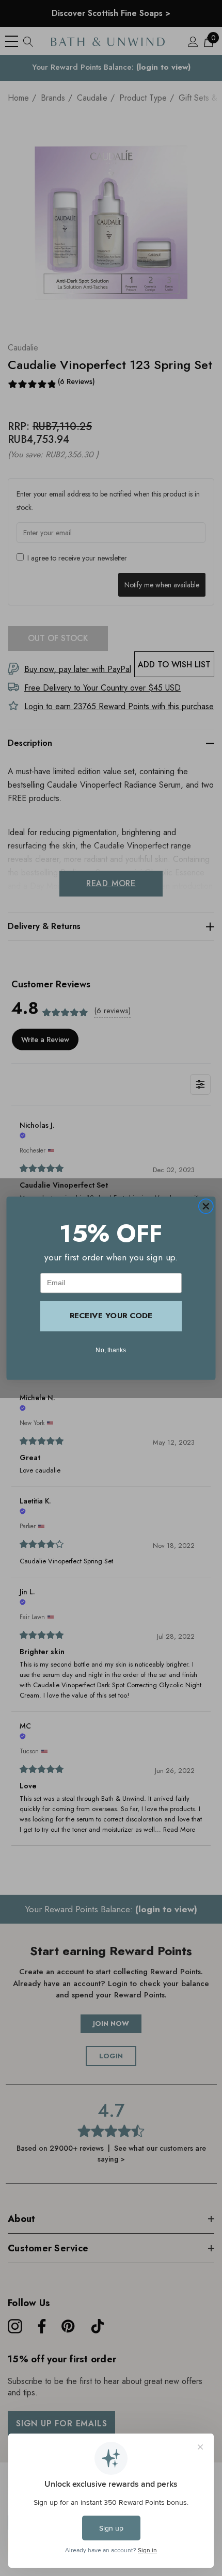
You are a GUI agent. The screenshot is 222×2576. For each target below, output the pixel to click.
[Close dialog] (206, 1206)
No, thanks (111, 1349)
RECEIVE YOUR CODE (111, 1316)
